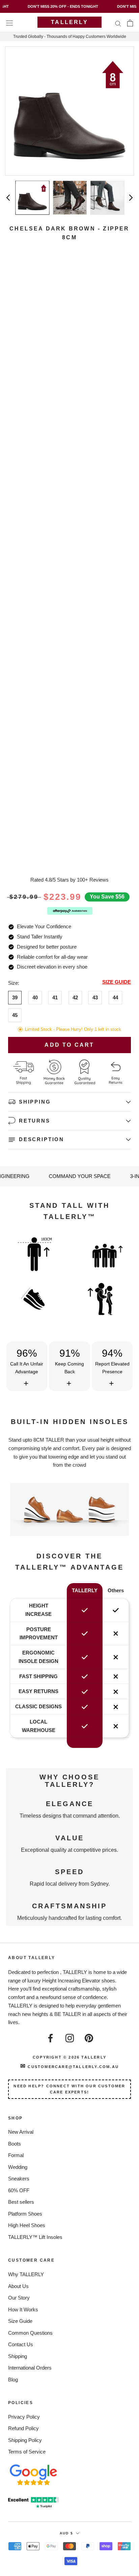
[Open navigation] (9, 23)
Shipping (18, 2356)
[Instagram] (70, 2037)
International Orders (30, 2368)
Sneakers (19, 2179)
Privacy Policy (24, 2417)
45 (15, 1015)
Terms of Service (27, 2452)
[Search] (118, 23)
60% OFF (19, 2190)
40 (35, 997)
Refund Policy (23, 2428)
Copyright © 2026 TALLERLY (69, 2057)
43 (95, 997)
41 (55, 997)
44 (115, 997)
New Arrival (21, 2132)
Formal (16, 2155)
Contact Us (21, 2344)
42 (75, 997)
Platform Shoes (25, 2214)
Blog (13, 2380)
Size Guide (20, 2321)
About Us (18, 2286)
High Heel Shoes (27, 2225)
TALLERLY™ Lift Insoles (35, 2237)
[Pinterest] (89, 2037)
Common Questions (30, 2333)
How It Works (23, 2309)
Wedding (18, 2167)
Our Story (19, 2298)
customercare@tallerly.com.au (69, 2067)
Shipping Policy (25, 2440)
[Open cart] (130, 23)
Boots (15, 2144)
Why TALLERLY (26, 2274)
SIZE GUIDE (117, 982)
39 (15, 997)
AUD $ (66, 2533)
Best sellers (21, 2202)
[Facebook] (50, 2037)
